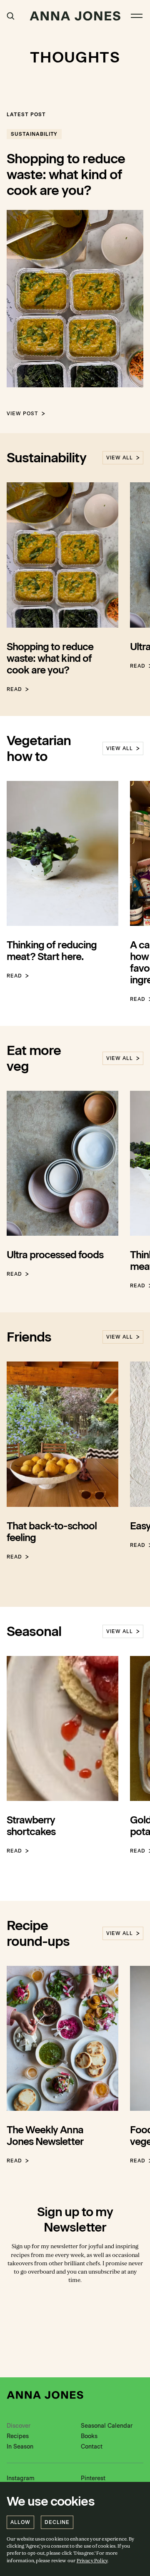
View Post (22, 414)
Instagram (21, 2478)
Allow (20, 2522)
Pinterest (93, 2478)
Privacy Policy (92, 2561)
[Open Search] (11, 16)
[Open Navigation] (137, 16)
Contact (92, 2447)
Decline (57, 2522)
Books (89, 2436)
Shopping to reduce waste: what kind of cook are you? (66, 175)
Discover (19, 2426)
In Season (20, 2447)
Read (14, 689)
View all (120, 458)
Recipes (18, 2436)
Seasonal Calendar (107, 2426)
